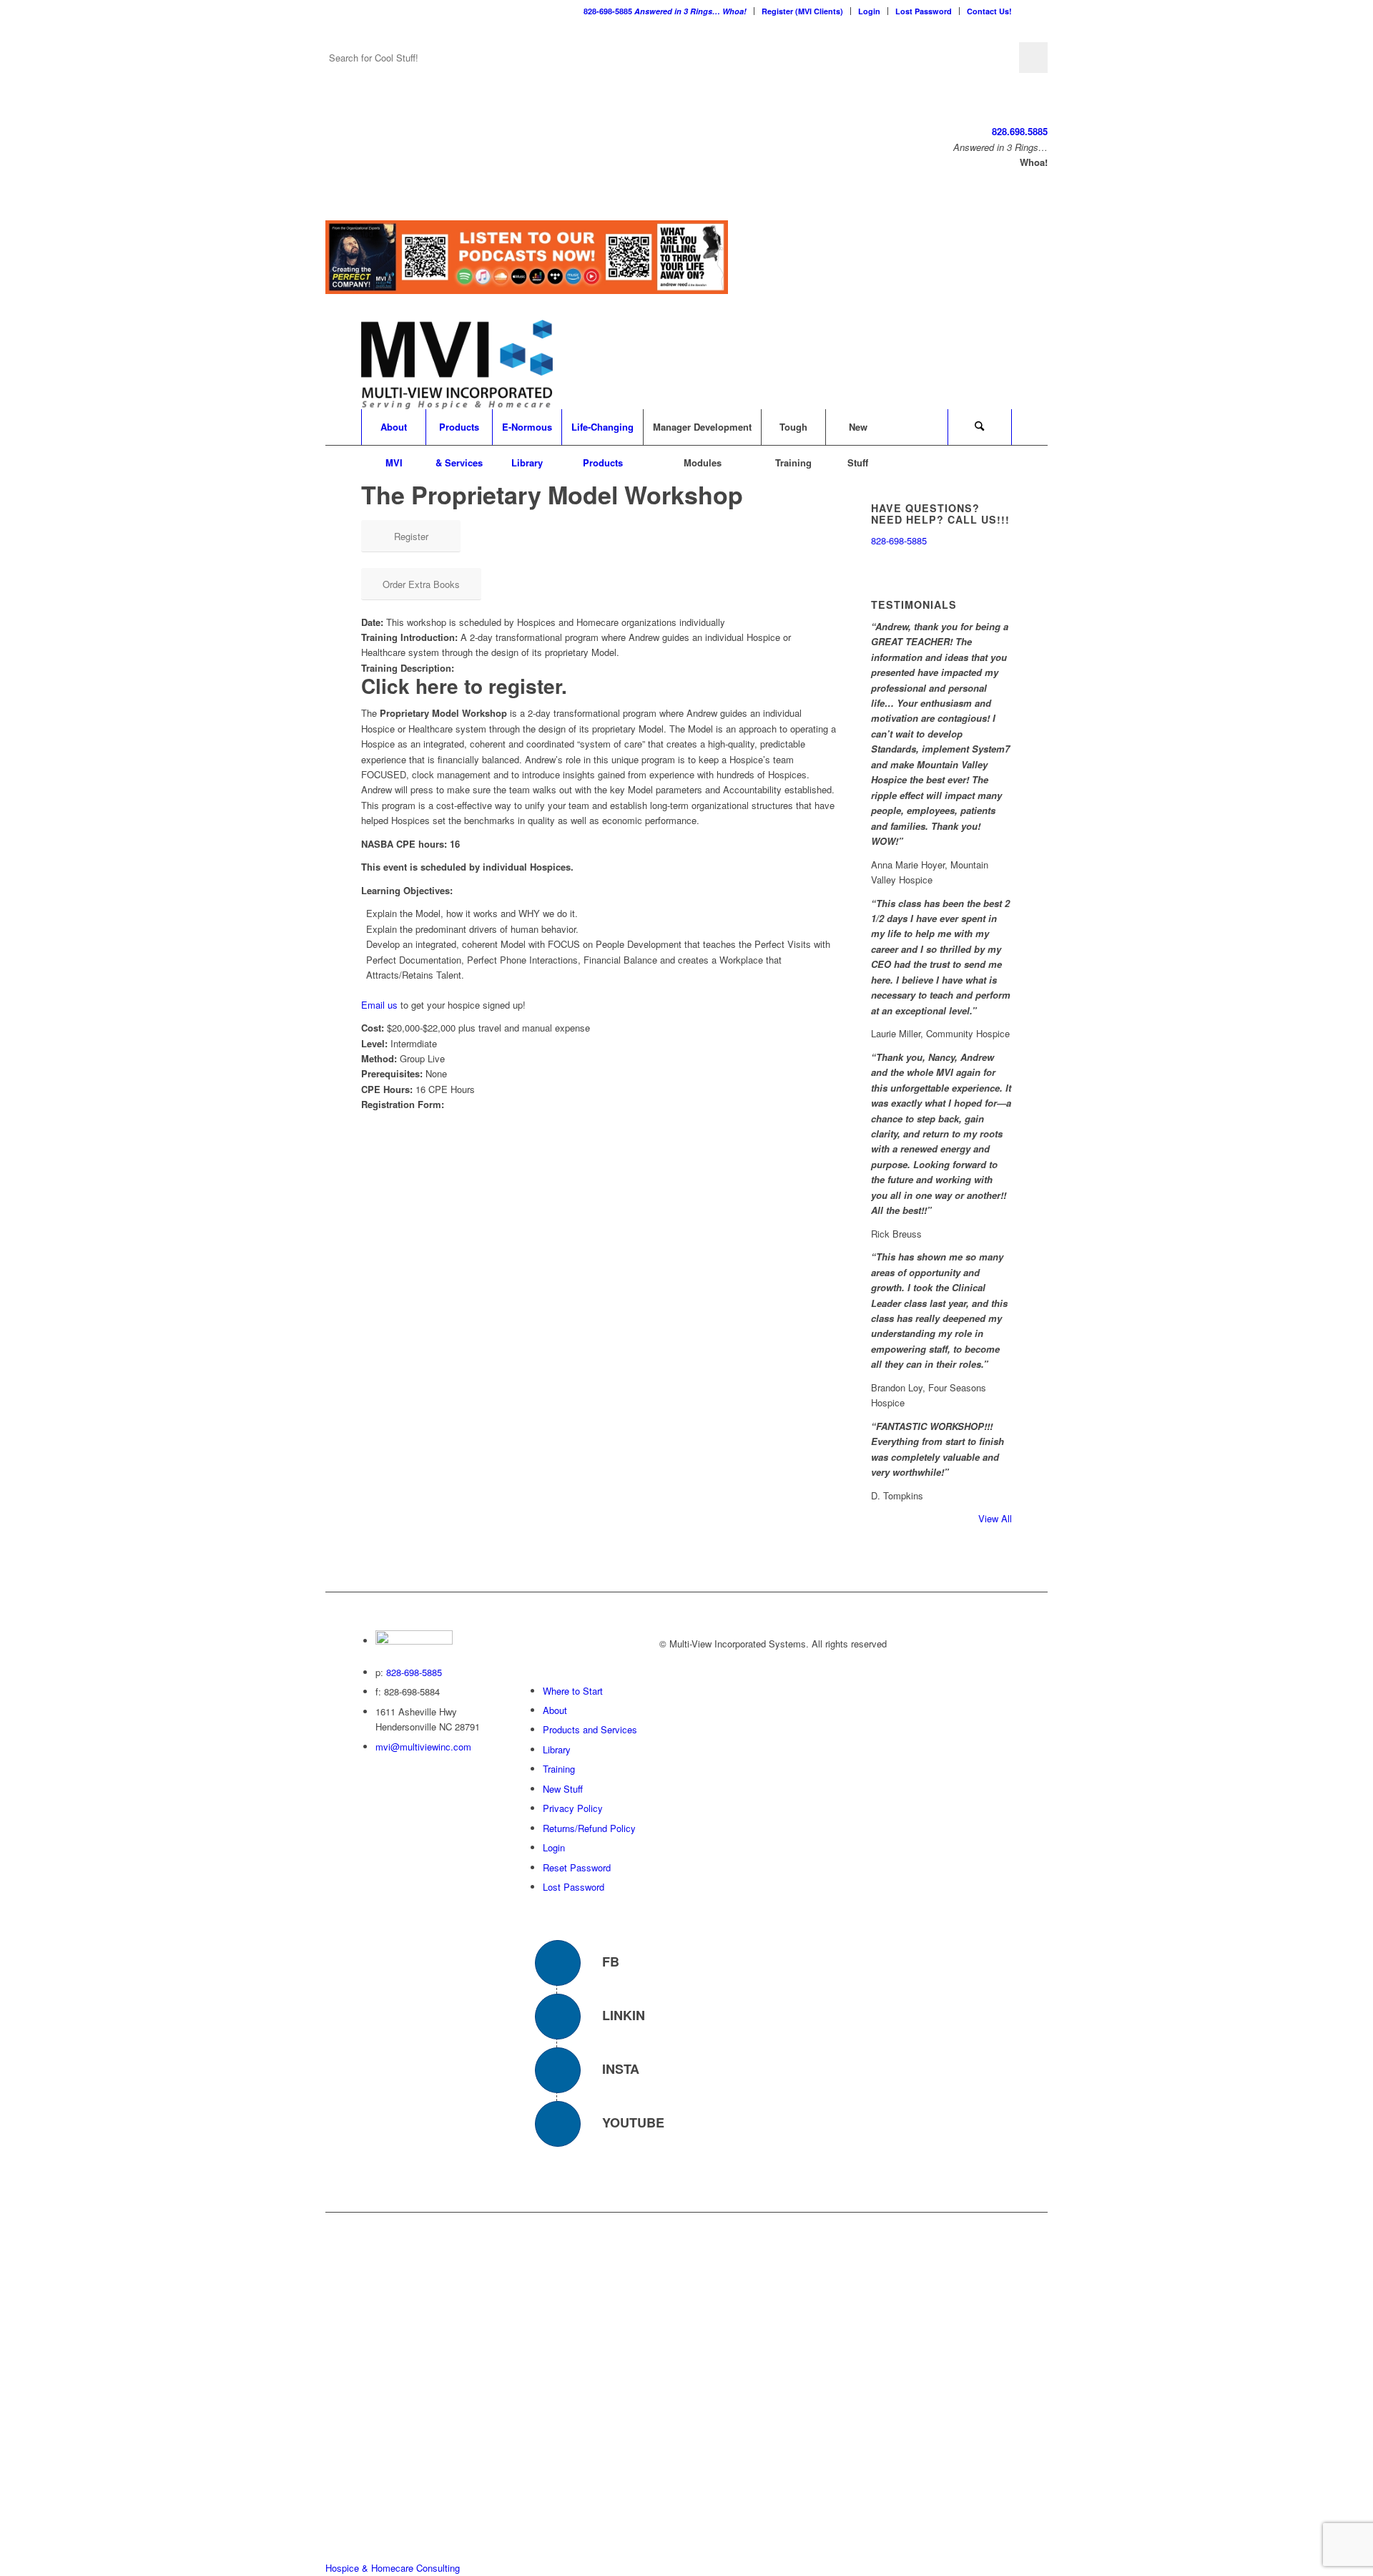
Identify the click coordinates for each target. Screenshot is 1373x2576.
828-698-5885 (665, 11)
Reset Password (577, 1867)
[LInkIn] (558, 2016)
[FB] (558, 1962)
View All (995, 1518)
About (555, 1710)
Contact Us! (989, 11)
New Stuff (563, 1789)
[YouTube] (558, 2123)
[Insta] (558, 2070)
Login (869, 11)
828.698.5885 (1020, 131)
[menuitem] (665, 11)
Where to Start (573, 1690)
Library (557, 1749)
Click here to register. (464, 686)
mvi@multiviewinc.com (423, 1747)
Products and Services (590, 1729)
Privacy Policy (573, 1808)
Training (559, 1769)
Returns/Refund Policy (589, 1827)
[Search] (980, 427)
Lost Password (924, 11)
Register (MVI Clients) (802, 11)
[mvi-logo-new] (457, 364)
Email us (379, 1005)
